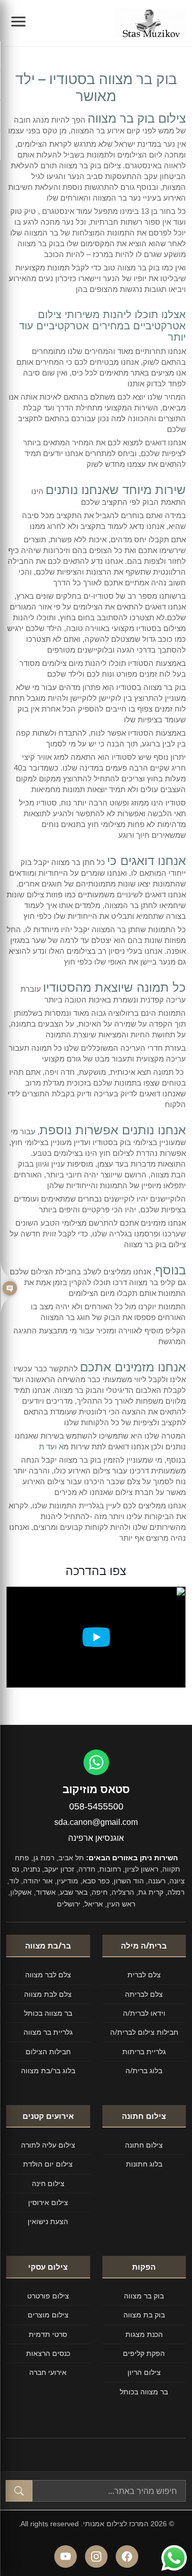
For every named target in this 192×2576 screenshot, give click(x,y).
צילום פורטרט (48, 2296)
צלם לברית (144, 1974)
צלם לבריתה (144, 1994)
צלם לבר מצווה (48, 1974)
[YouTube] (66, 2557)
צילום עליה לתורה (48, 2145)
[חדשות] (9, 1288)
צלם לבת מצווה (48, 1994)
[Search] (19, 2491)
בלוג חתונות (144, 2164)
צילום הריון (144, 2372)
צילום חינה (48, 2183)
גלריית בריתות (144, 2051)
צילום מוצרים (48, 2315)
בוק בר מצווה (144, 2296)
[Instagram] (96, 2557)
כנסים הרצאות (48, 2353)
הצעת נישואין (48, 2221)
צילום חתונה (144, 2145)
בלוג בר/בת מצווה (48, 2070)
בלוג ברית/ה (144, 2070)
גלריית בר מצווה (48, 2032)
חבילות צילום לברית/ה (144, 2032)
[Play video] (96, 1637)
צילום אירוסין (48, 2202)
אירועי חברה (48, 2372)
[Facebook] (127, 2557)
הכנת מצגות (144, 2334)
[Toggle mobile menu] (18, 23)
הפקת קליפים (144, 2353)
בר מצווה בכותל (48, 2013)
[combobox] (109, 2491)
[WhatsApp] (96, 1762)
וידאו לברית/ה (144, 2013)
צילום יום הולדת (48, 2164)
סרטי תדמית (48, 2334)
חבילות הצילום (48, 2051)
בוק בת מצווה (144, 2315)
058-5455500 (96, 1806)
